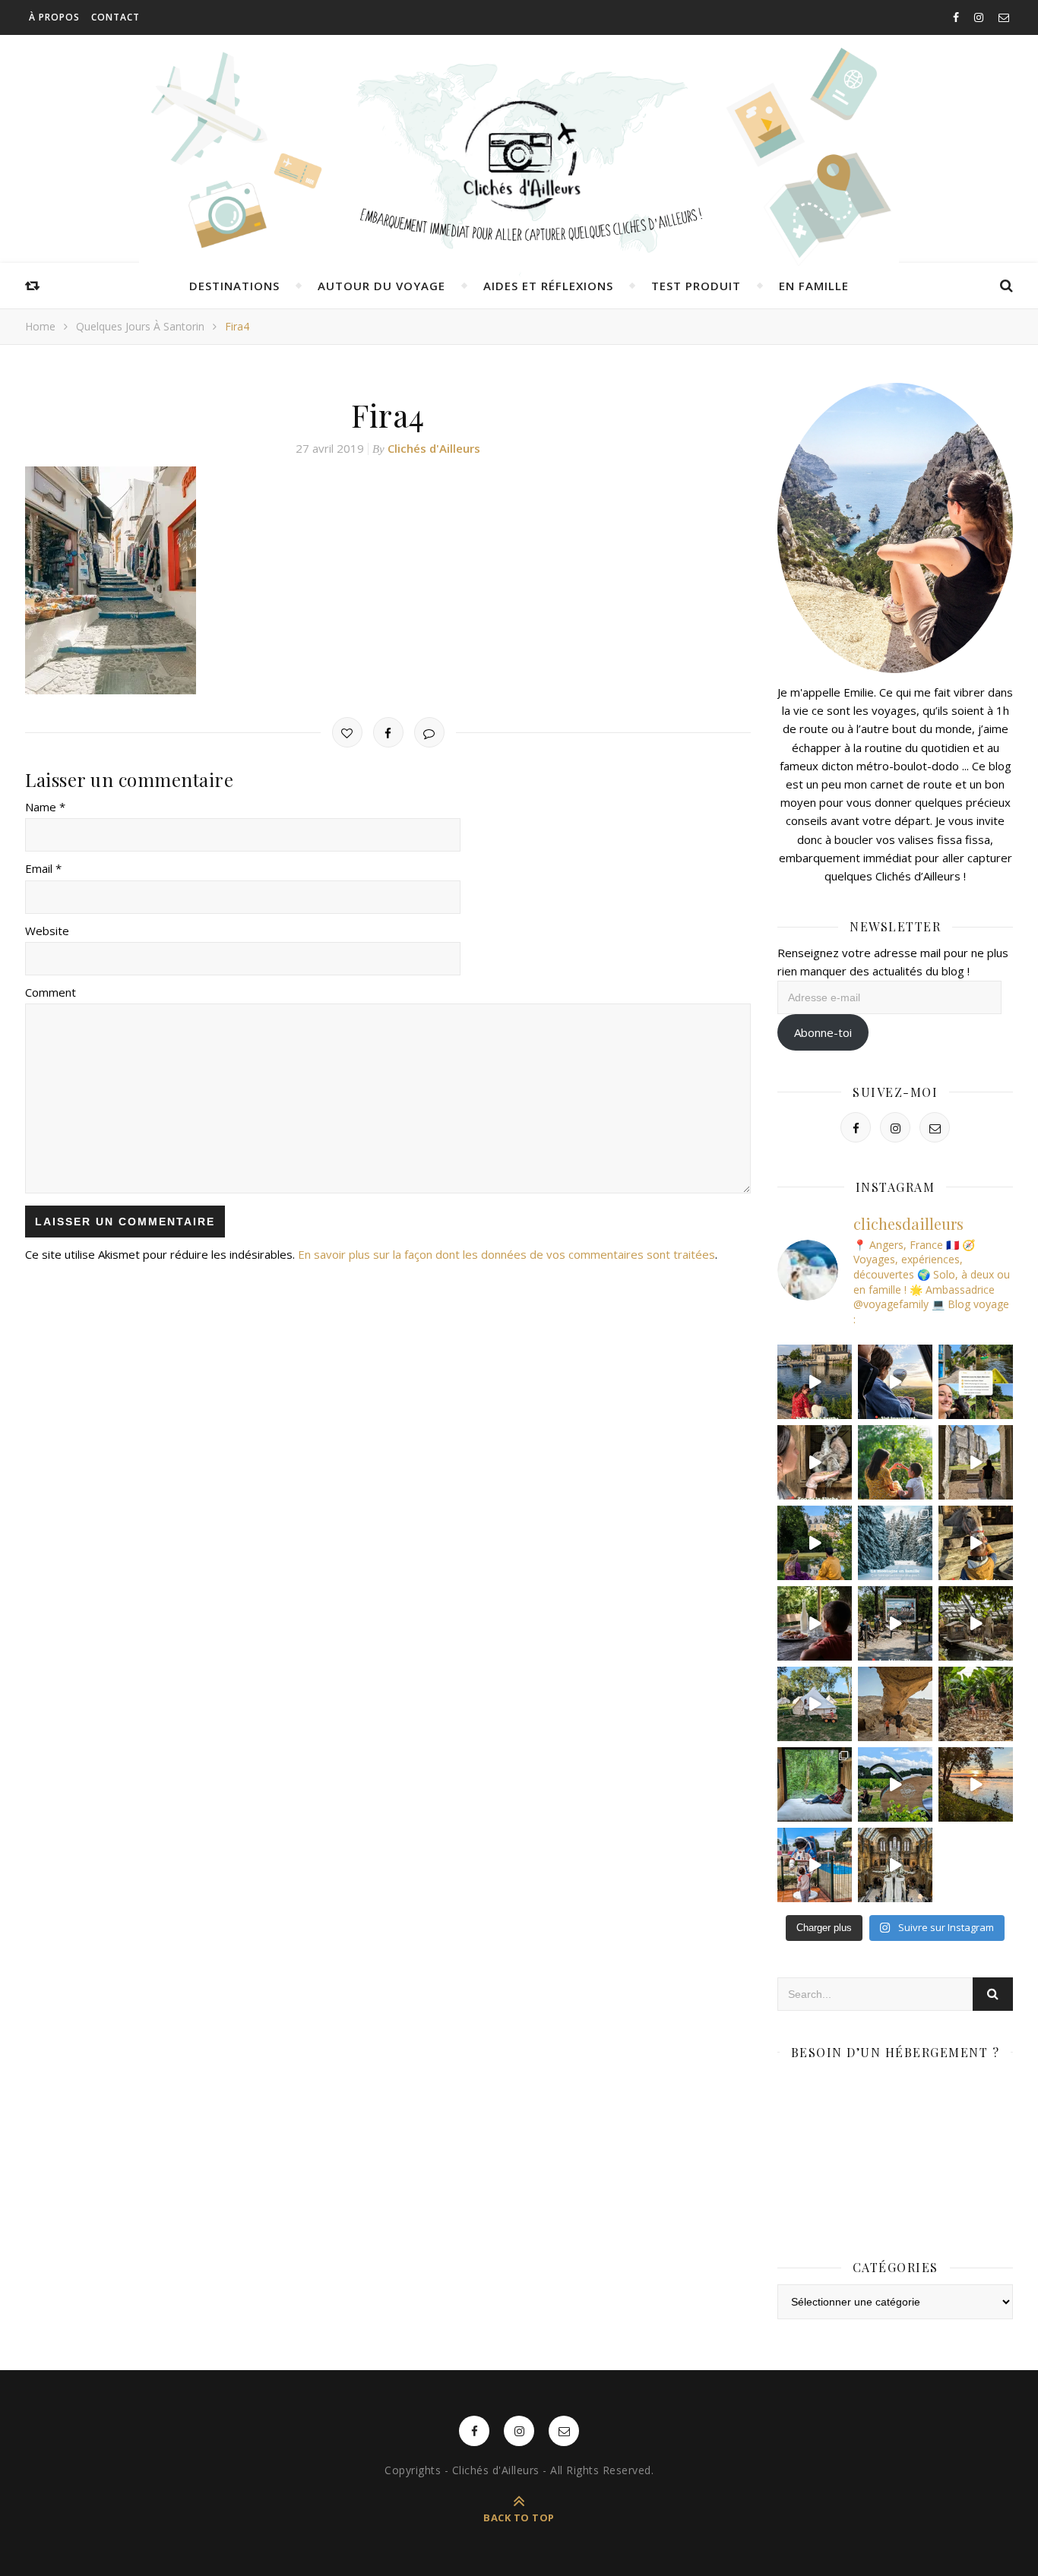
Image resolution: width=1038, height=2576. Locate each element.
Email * (43, 868)
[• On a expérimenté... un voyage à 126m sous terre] (895, 1623)
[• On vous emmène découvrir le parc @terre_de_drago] (976, 1623)
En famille (814, 286)
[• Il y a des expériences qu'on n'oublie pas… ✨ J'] (895, 1382)
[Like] (347, 732)
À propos (54, 17)
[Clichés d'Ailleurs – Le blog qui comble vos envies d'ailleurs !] (519, 156)
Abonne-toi (823, 1032)
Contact (116, 17)
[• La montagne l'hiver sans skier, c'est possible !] (895, 1543)
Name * (45, 807)
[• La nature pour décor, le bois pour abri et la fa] (976, 1543)
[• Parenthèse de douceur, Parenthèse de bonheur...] (815, 1784)
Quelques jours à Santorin (140, 326)
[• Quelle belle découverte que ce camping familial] (815, 1865)
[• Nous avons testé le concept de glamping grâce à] (815, 1704)
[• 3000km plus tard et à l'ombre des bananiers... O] (976, 1704)
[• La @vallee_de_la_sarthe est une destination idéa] (815, 1382)
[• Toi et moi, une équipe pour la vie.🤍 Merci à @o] (895, 1462)
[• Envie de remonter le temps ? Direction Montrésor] (815, 1543)
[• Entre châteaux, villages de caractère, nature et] (976, 1462)
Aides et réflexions (548, 286)
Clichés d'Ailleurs (434, 448)
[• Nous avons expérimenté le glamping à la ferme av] (815, 1623)
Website (47, 931)
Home (40, 326)
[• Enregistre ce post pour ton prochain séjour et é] (895, 1865)
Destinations (234, 286)
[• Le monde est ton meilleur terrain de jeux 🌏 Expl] (895, 1704)
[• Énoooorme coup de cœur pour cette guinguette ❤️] (976, 1784)
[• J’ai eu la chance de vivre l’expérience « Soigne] (815, 1462)
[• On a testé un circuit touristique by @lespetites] (895, 1784)
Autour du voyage (381, 286)
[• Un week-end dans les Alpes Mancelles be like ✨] (976, 1382)
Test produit (696, 286)
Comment (51, 992)
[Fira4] (388, 580)
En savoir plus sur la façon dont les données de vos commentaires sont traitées (506, 1254)
